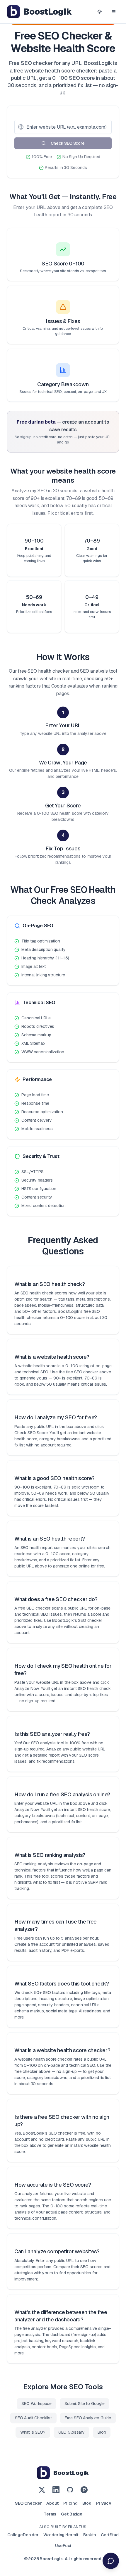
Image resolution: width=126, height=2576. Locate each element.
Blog (102, 2432)
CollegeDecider (23, 2535)
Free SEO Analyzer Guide (88, 2418)
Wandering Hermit (61, 2535)
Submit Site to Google (85, 2404)
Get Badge (72, 2514)
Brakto (90, 2535)
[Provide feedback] (111, 2561)
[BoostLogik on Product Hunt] (84, 2490)
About (52, 2503)
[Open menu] (114, 12)
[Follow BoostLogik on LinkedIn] (56, 2490)
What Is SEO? (33, 2432)
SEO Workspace (36, 2404)
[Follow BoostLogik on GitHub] (70, 2490)
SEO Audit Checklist (33, 2418)
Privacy (104, 2503)
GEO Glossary (71, 2432)
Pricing (70, 2503)
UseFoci (63, 2546)
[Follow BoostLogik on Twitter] (42, 2490)
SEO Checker (28, 2503)
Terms (50, 2514)
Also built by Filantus (63, 2527)
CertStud (110, 2535)
